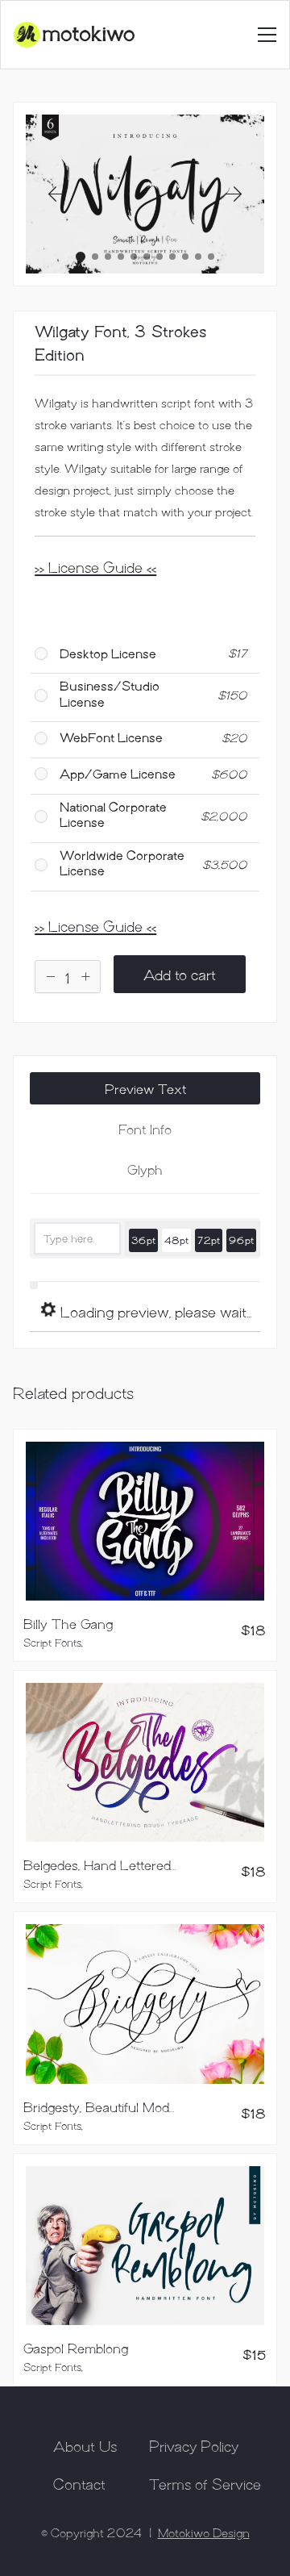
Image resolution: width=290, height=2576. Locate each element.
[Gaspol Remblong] (145, 2246)
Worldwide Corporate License (122, 862)
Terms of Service (205, 2483)
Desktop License (108, 653)
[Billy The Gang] (145, 1521)
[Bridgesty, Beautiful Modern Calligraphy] (145, 2004)
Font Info (145, 1129)
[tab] (145, 1088)
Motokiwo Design (204, 2532)
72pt (209, 1240)
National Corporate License (113, 814)
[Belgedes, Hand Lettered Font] (145, 1762)
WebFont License (111, 737)
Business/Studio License (110, 693)
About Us (85, 2445)
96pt (241, 1240)
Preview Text (145, 1088)
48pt (176, 1240)
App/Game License (118, 773)
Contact (79, 2483)
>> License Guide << (95, 566)
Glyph (145, 1169)
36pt (143, 1240)
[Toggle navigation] (267, 35)
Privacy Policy (194, 2445)
